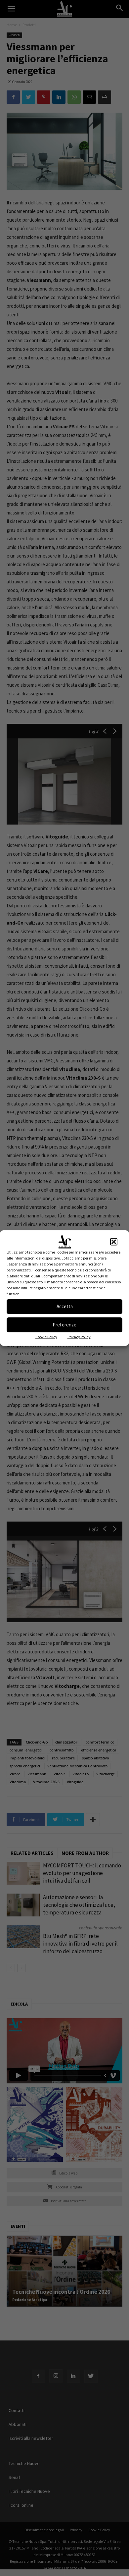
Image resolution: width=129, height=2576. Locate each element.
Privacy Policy (79, 1337)
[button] (114, 1242)
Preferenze (64, 1325)
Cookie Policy (46, 1337)
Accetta (65, 1306)
